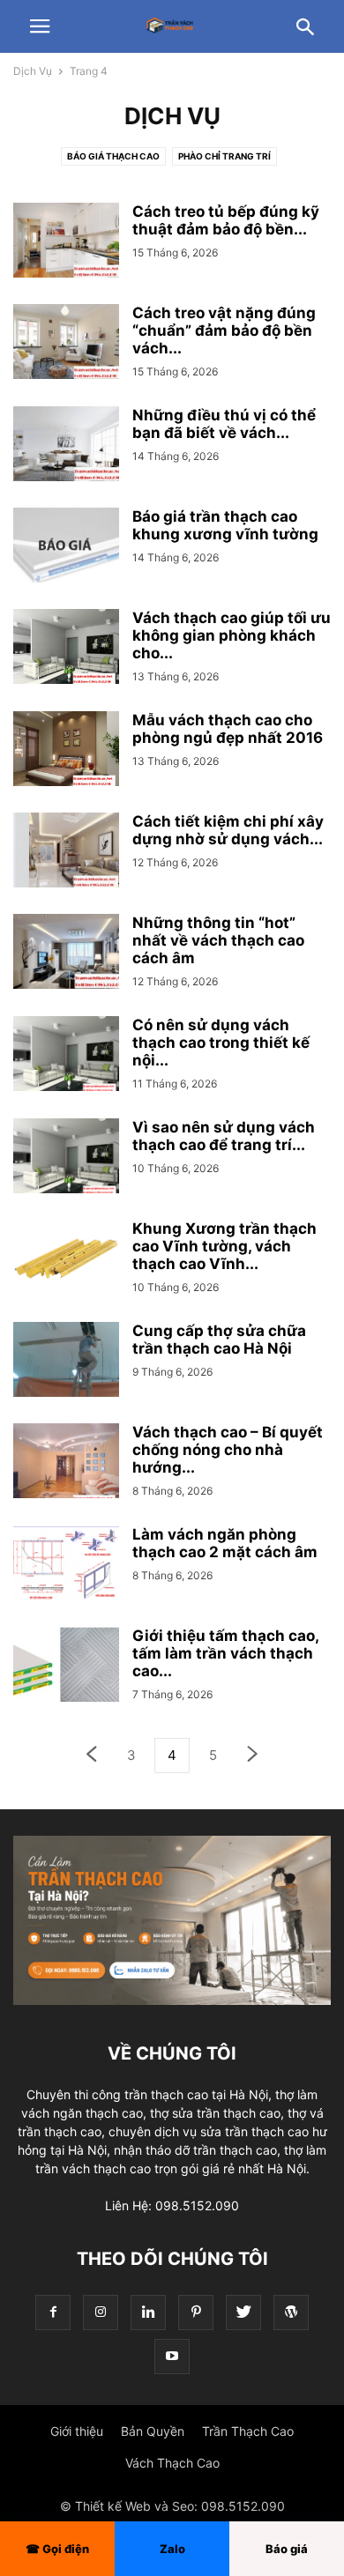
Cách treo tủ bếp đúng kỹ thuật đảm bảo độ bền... (226, 220)
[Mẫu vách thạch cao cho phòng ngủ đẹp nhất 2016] (66, 751)
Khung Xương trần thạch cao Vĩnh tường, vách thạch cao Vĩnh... (224, 1246)
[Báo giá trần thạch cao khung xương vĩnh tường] (66, 547)
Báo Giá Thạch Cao (113, 156)
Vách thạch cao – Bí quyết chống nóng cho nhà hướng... (228, 1450)
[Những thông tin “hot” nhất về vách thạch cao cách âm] (66, 954)
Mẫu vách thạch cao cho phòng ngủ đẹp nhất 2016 (228, 729)
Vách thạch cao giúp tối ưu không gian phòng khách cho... (232, 635)
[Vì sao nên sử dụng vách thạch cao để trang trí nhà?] (66, 1158)
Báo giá (287, 2549)
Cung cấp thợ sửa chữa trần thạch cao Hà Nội (219, 1340)
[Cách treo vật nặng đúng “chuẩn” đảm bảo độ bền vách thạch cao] (66, 344)
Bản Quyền (153, 2431)
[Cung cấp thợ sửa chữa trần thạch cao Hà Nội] (66, 1362)
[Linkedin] (148, 2312)
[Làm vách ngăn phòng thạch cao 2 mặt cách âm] (66, 1565)
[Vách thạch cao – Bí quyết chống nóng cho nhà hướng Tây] (66, 1463)
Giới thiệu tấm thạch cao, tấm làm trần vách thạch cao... (225, 1653)
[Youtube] (172, 2356)
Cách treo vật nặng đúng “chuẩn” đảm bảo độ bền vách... (224, 330)
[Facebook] (53, 2312)
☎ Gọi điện (57, 2549)
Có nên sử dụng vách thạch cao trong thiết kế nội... (221, 1043)
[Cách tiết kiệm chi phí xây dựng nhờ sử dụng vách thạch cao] (66, 852)
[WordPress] (291, 2312)
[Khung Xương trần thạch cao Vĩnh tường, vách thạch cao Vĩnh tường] (66, 1259)
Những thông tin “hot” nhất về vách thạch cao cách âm (218, 940)
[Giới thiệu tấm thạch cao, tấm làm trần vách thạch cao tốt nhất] (66, 1667)
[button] (40, 26)
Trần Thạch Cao (248, 2431)
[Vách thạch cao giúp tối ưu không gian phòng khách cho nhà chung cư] (66, 649)
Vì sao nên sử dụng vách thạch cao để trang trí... (224, 1136)
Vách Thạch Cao (172, 2463)
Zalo (172, 2549)
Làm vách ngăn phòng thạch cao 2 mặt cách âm (225, 1543)
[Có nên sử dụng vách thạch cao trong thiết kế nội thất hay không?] (66, 1056)
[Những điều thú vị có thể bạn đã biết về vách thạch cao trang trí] (66, 446)
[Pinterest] (196, 2312)
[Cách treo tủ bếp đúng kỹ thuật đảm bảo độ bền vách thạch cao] (66, 242)
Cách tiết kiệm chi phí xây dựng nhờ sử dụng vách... (228, 830)
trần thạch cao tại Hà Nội (196, 2094)
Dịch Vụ (33, 71)
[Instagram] (101, 2312)
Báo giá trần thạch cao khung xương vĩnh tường (225, 525)
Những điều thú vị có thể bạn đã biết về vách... (224, 424)
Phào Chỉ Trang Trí (224, 156)
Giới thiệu (77, 2431)
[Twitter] (243, 2312)
